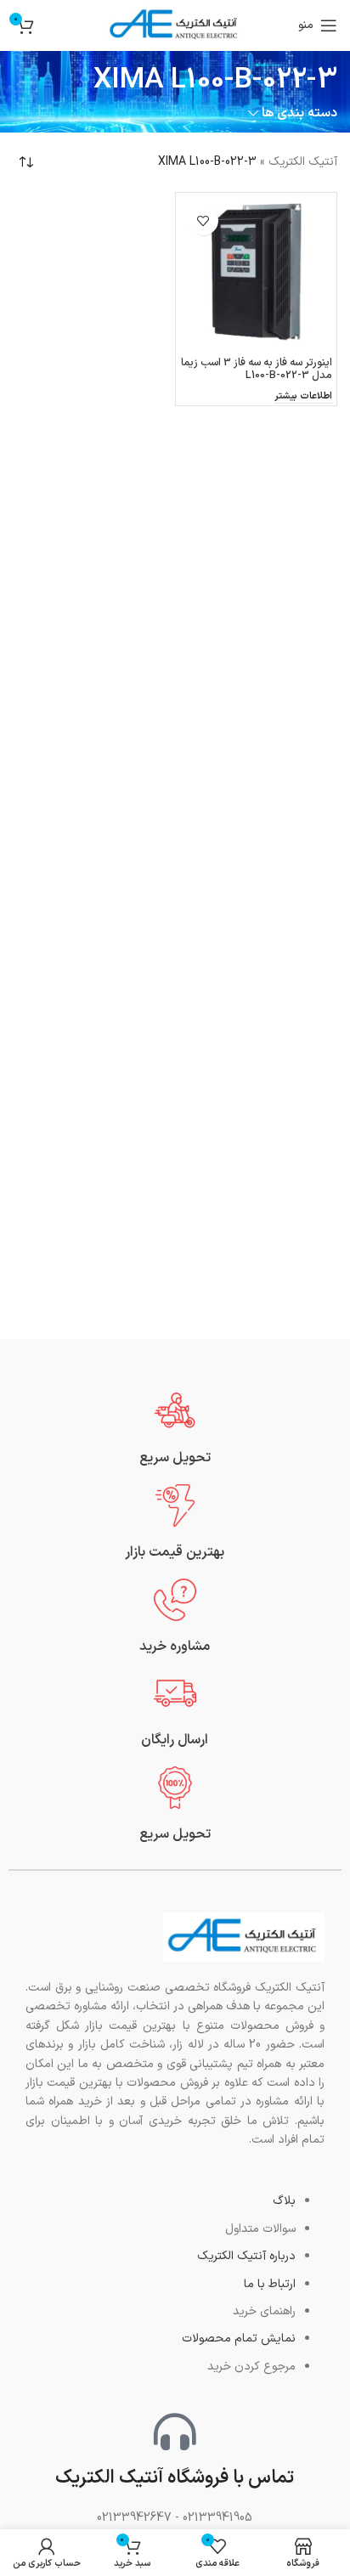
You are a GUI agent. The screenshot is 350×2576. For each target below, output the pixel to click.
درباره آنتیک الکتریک (246, 2256)
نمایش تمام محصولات (239, 2339)
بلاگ (284, 2201)
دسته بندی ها (299, 113)
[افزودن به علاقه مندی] (203, 220)
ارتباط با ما (270, 2284)
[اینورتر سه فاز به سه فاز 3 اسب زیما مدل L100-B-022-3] (257, 274)
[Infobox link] (175, 1429)
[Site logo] (175, 25)
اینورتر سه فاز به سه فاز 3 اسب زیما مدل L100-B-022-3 (257, 369)
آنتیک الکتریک (303, 162)
